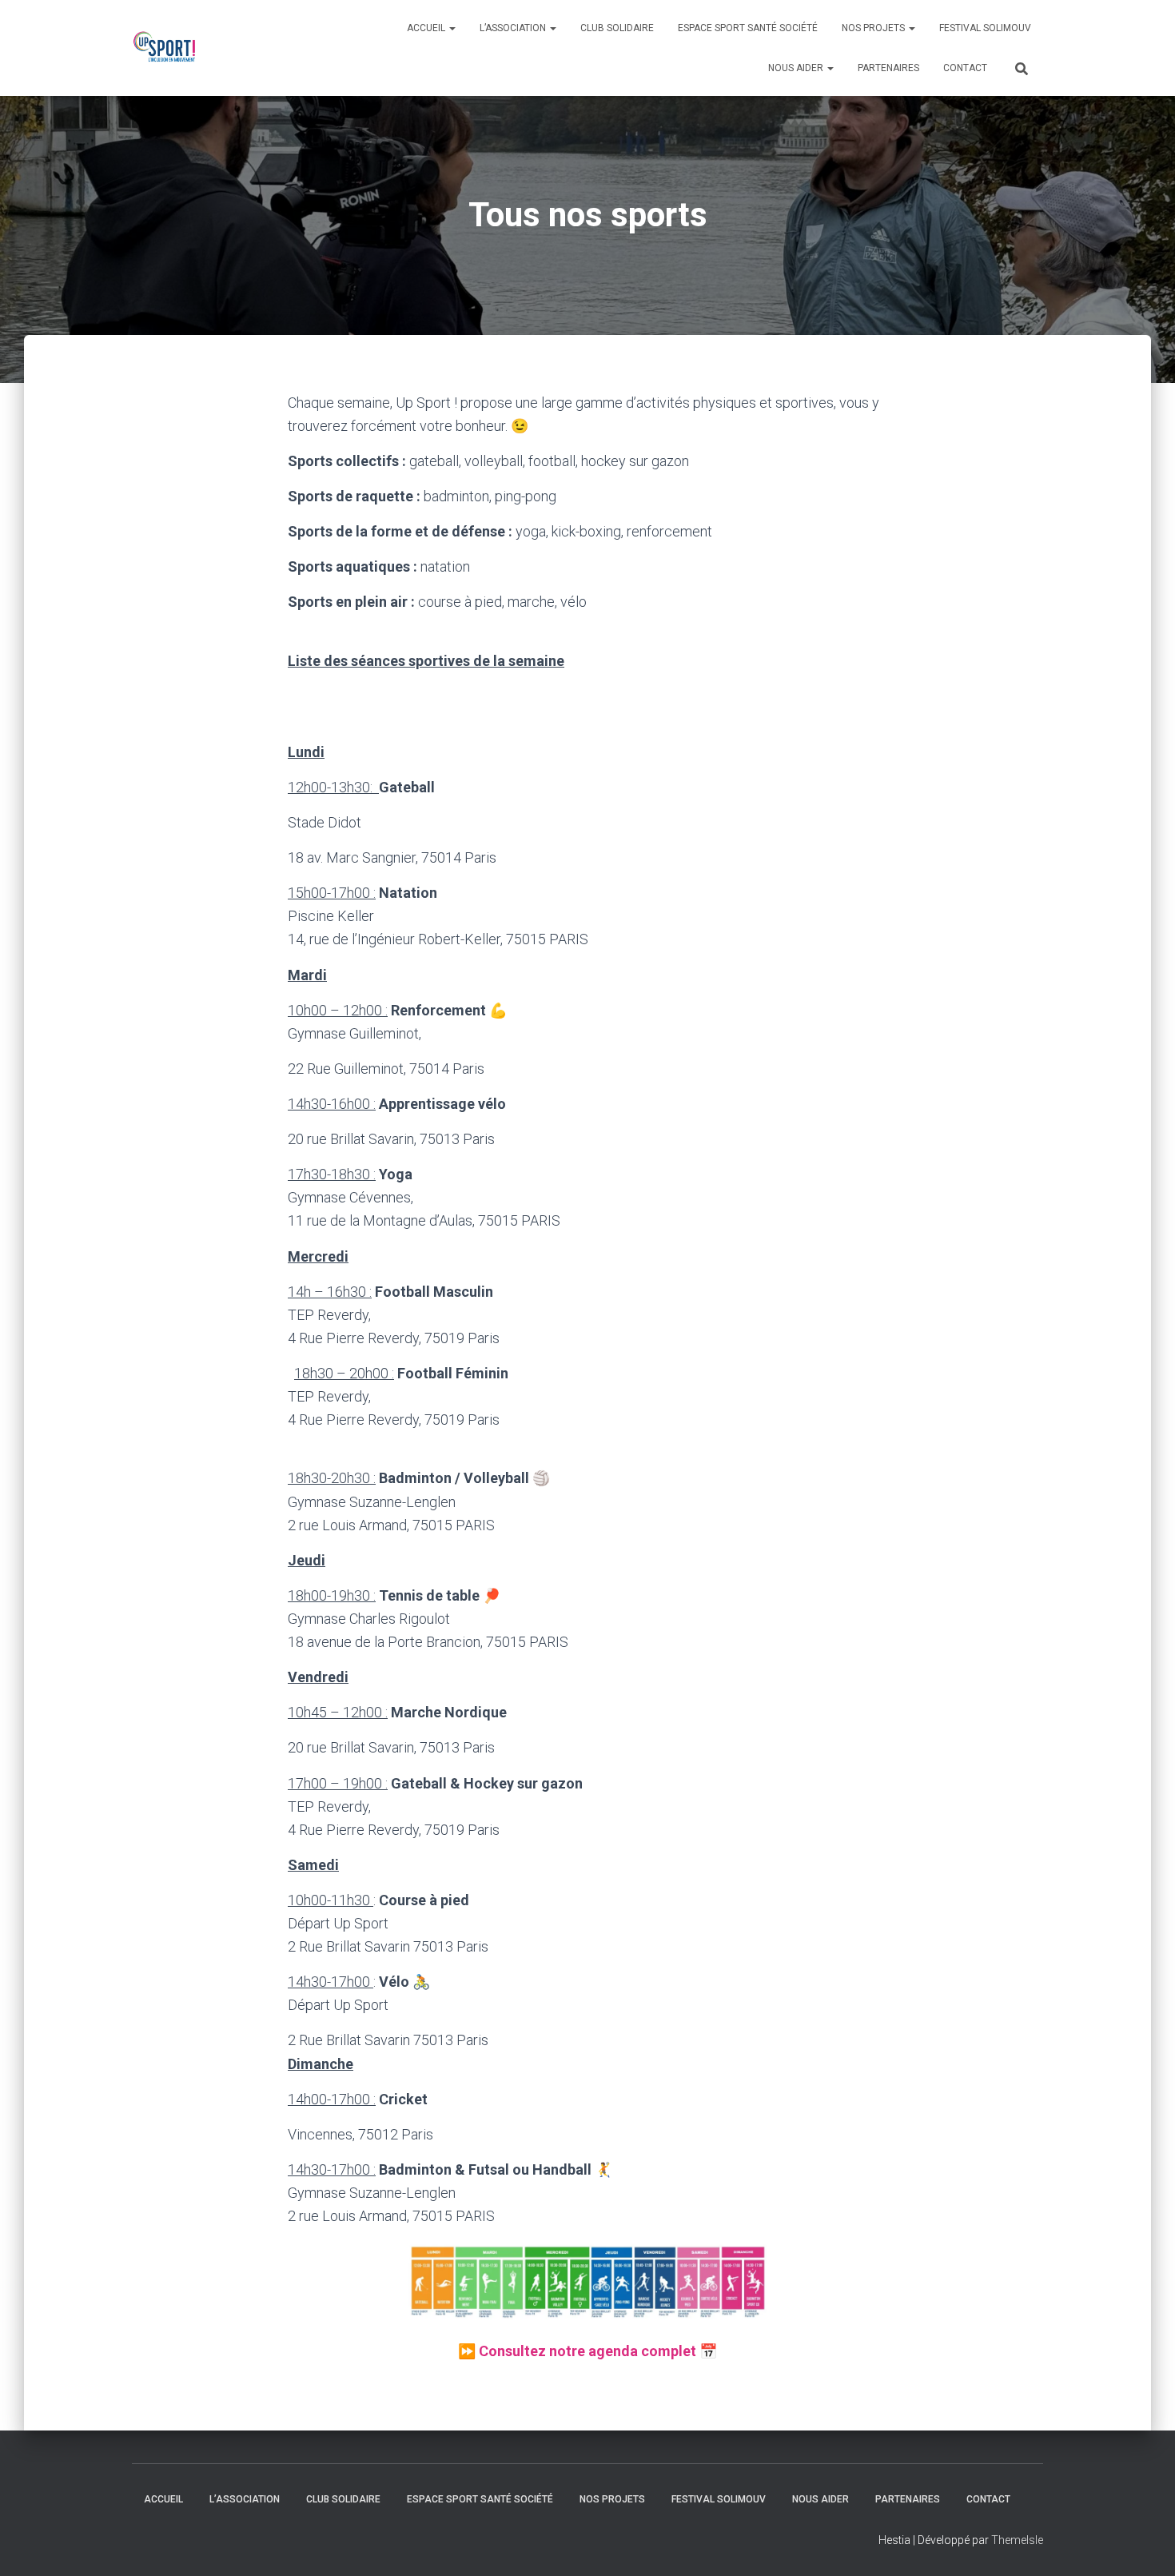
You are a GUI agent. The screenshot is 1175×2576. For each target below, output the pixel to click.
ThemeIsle (1017, 2540)
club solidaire (617, 28)
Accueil (427, 28)
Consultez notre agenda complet (587, 2351)
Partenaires (888, 68)
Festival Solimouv (985, 28)
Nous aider (797, 68)
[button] (588, 2280)
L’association (514, 28)
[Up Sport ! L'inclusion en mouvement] (167, 48)
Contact (965, 68)
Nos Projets (874, 28)
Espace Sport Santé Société (748, 28)
